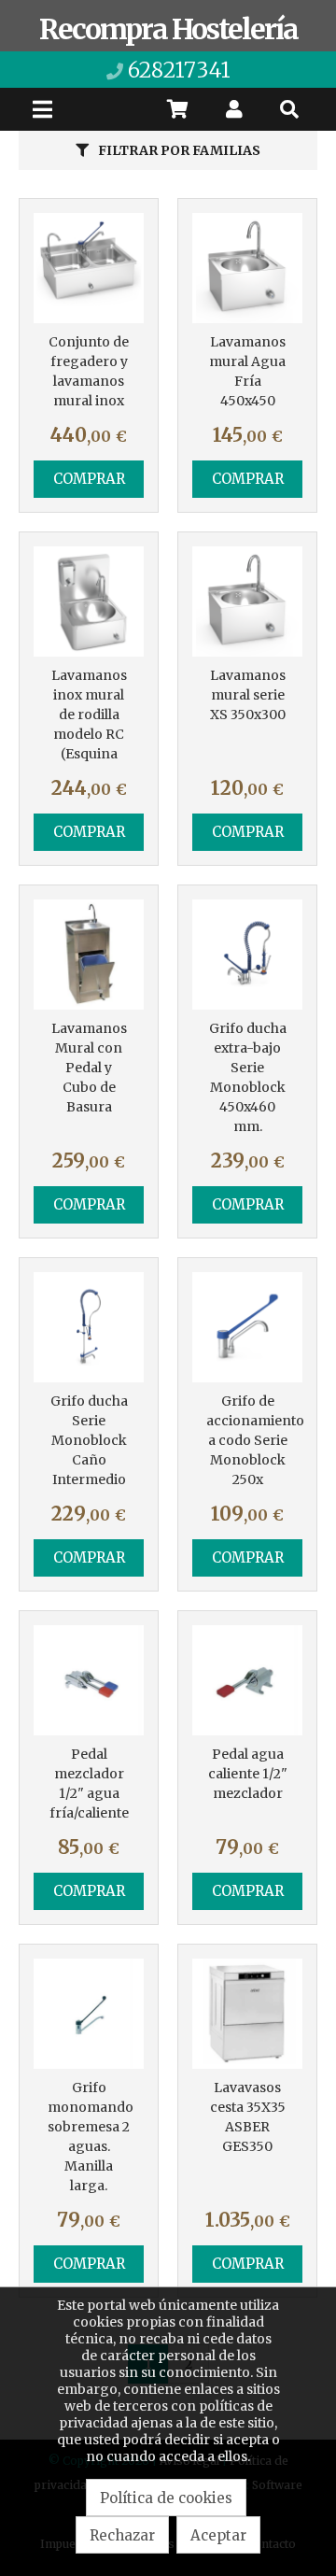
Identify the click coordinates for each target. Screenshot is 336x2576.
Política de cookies (166, 2498)
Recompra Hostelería (168, 29)
